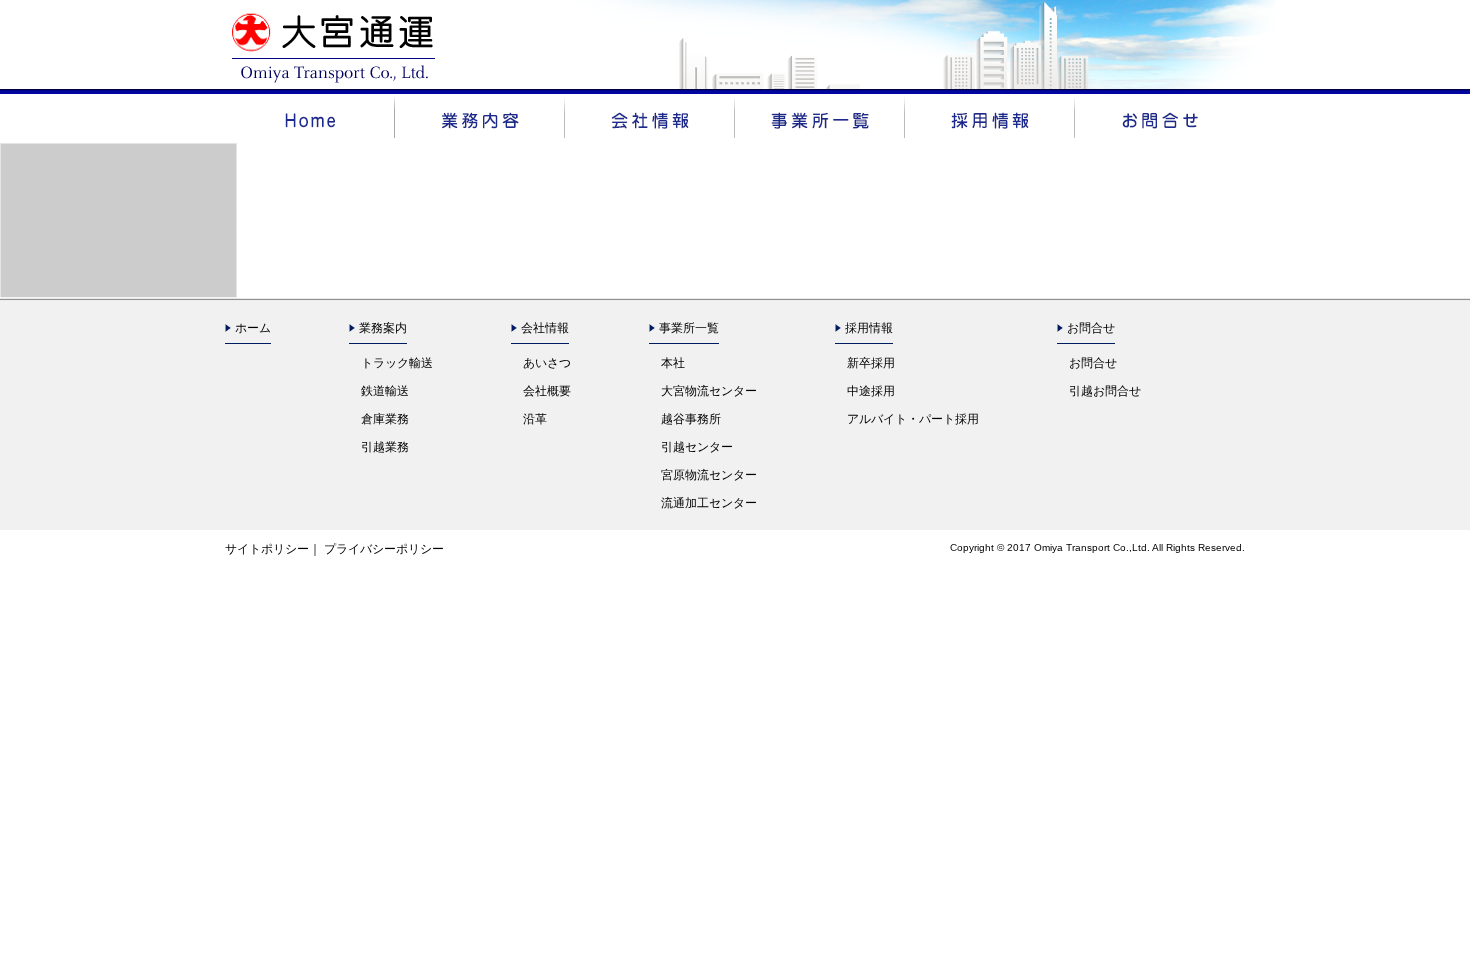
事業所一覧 (689, 328)
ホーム (253, 328)
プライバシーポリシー (384, 549)
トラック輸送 (397, 363)
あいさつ (547, 363)
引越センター (697, 447)
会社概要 (547, 391)
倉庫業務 (385, 419)
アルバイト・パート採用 (913, 419)
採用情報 (869, 328)
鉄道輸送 (385, 391)
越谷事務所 (691, 419)
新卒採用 (871, 363)
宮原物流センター (709, 475)
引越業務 (385, 447)
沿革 (535, 419)
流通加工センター (709, 503)
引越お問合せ (1105, 391)
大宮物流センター (709, 391)
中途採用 (871, 391)
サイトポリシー (267, 549)
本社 (673, 363)
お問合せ (1093, 363)
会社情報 (545, 328)
